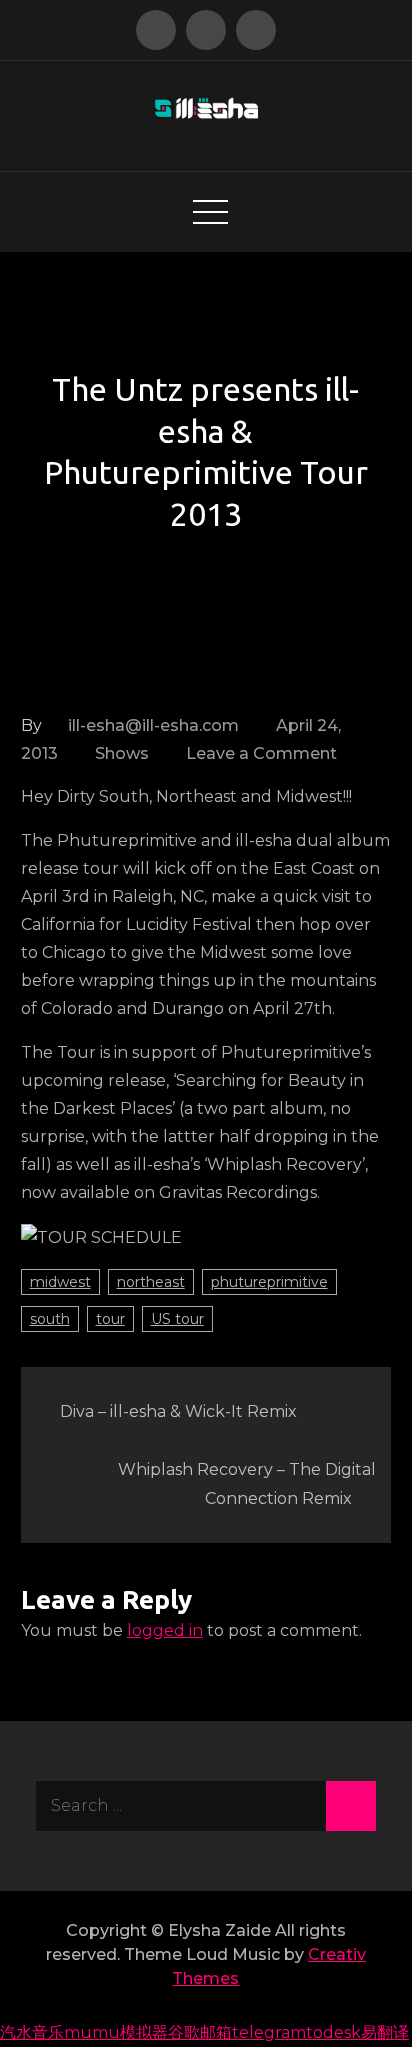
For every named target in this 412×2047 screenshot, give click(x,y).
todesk (333, 2032)
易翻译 (385, 2032)
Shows (122, 753)
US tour (177, 1319)
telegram (269, 2032)
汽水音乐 (32, 2032)
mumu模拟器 (116, 2032)
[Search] (351, 1806)
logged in (165, 1630)
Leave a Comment (261, 753)
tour (110, 1319)
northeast (151, 1282)
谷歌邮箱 (200, 2032)
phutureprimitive (269, 1282)
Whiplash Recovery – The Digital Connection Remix (247, 1484)
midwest (60, 1282)
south (50, 1319)
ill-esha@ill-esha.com (153, 725)
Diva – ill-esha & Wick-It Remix (178, 1411)
